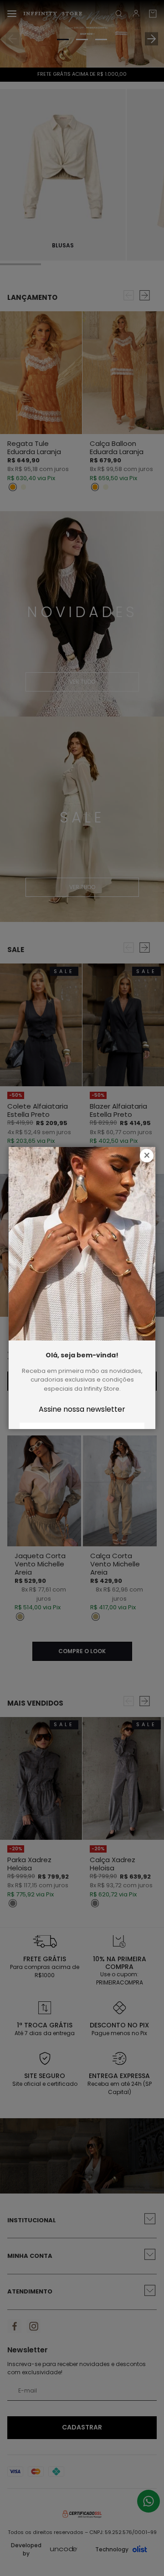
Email (82, 1408)
